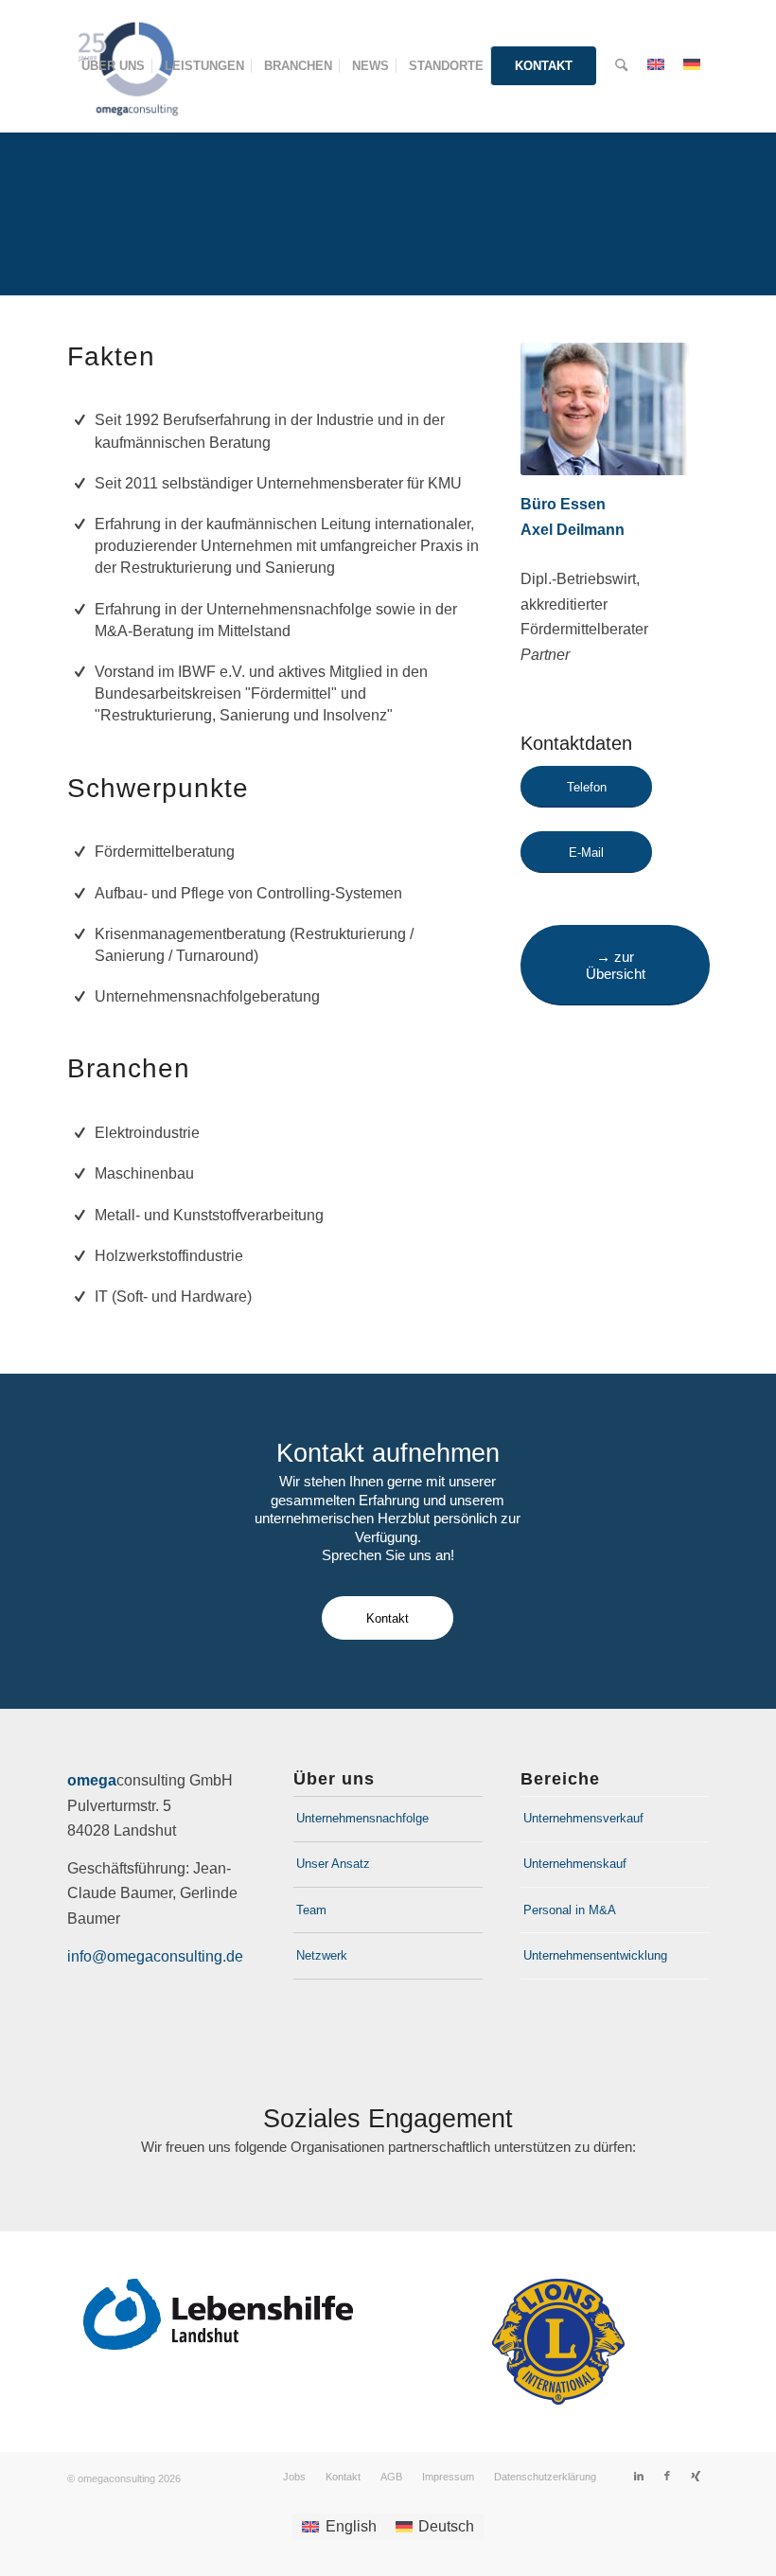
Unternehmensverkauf (583, 1818)
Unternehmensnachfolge (362, 1818)
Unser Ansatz (333, 1864)
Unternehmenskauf (575, 1864)
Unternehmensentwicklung (595, 1955)
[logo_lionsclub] (558, 2342)
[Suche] (621, 66)
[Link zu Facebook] (667, 2476)
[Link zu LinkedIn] (639, 2476)
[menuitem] (113, 66)
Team (311, 1910)
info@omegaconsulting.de (155, 1956)
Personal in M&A (570, 1910)
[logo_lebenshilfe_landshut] (218, 2314)
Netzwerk (322, 1955)
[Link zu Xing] (696, 2476)
